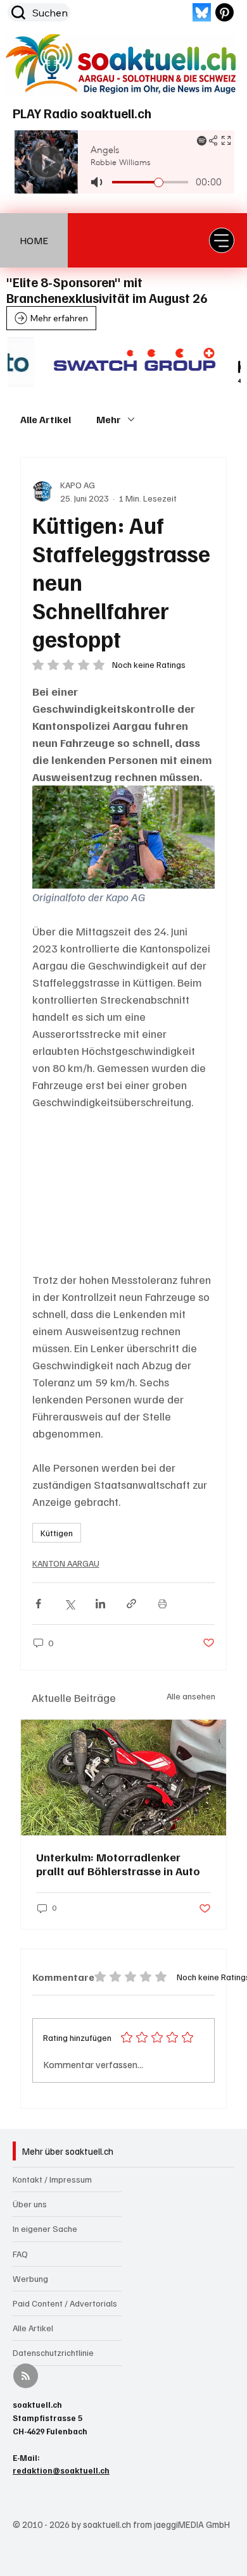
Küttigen (57, 1533)
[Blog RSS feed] (26, 2376)
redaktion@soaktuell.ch (61, 2470)
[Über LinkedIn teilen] (100, 1604)
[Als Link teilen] (131, 1604)
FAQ (20, 2254)
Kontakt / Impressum (52, 2179)
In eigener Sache (45, 2228)
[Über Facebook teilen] (38, 1604)
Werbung (30, 2278)
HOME (34, 240)
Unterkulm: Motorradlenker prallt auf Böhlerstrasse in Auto (118, 1864)
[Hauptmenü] (222, 240)
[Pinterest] (225, 12)
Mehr (109, 419)
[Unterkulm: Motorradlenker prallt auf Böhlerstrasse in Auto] (124, 1778)
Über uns (30, 2204)
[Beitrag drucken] (162, 1604)
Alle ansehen (191, 1696)
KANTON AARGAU (66, 1563)
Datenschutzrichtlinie (53, 2352)
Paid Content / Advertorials (65, 2303)
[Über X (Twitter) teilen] (69, 1604)
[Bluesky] (202, 12)
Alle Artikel (46, 419)
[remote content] (124, 1191)
